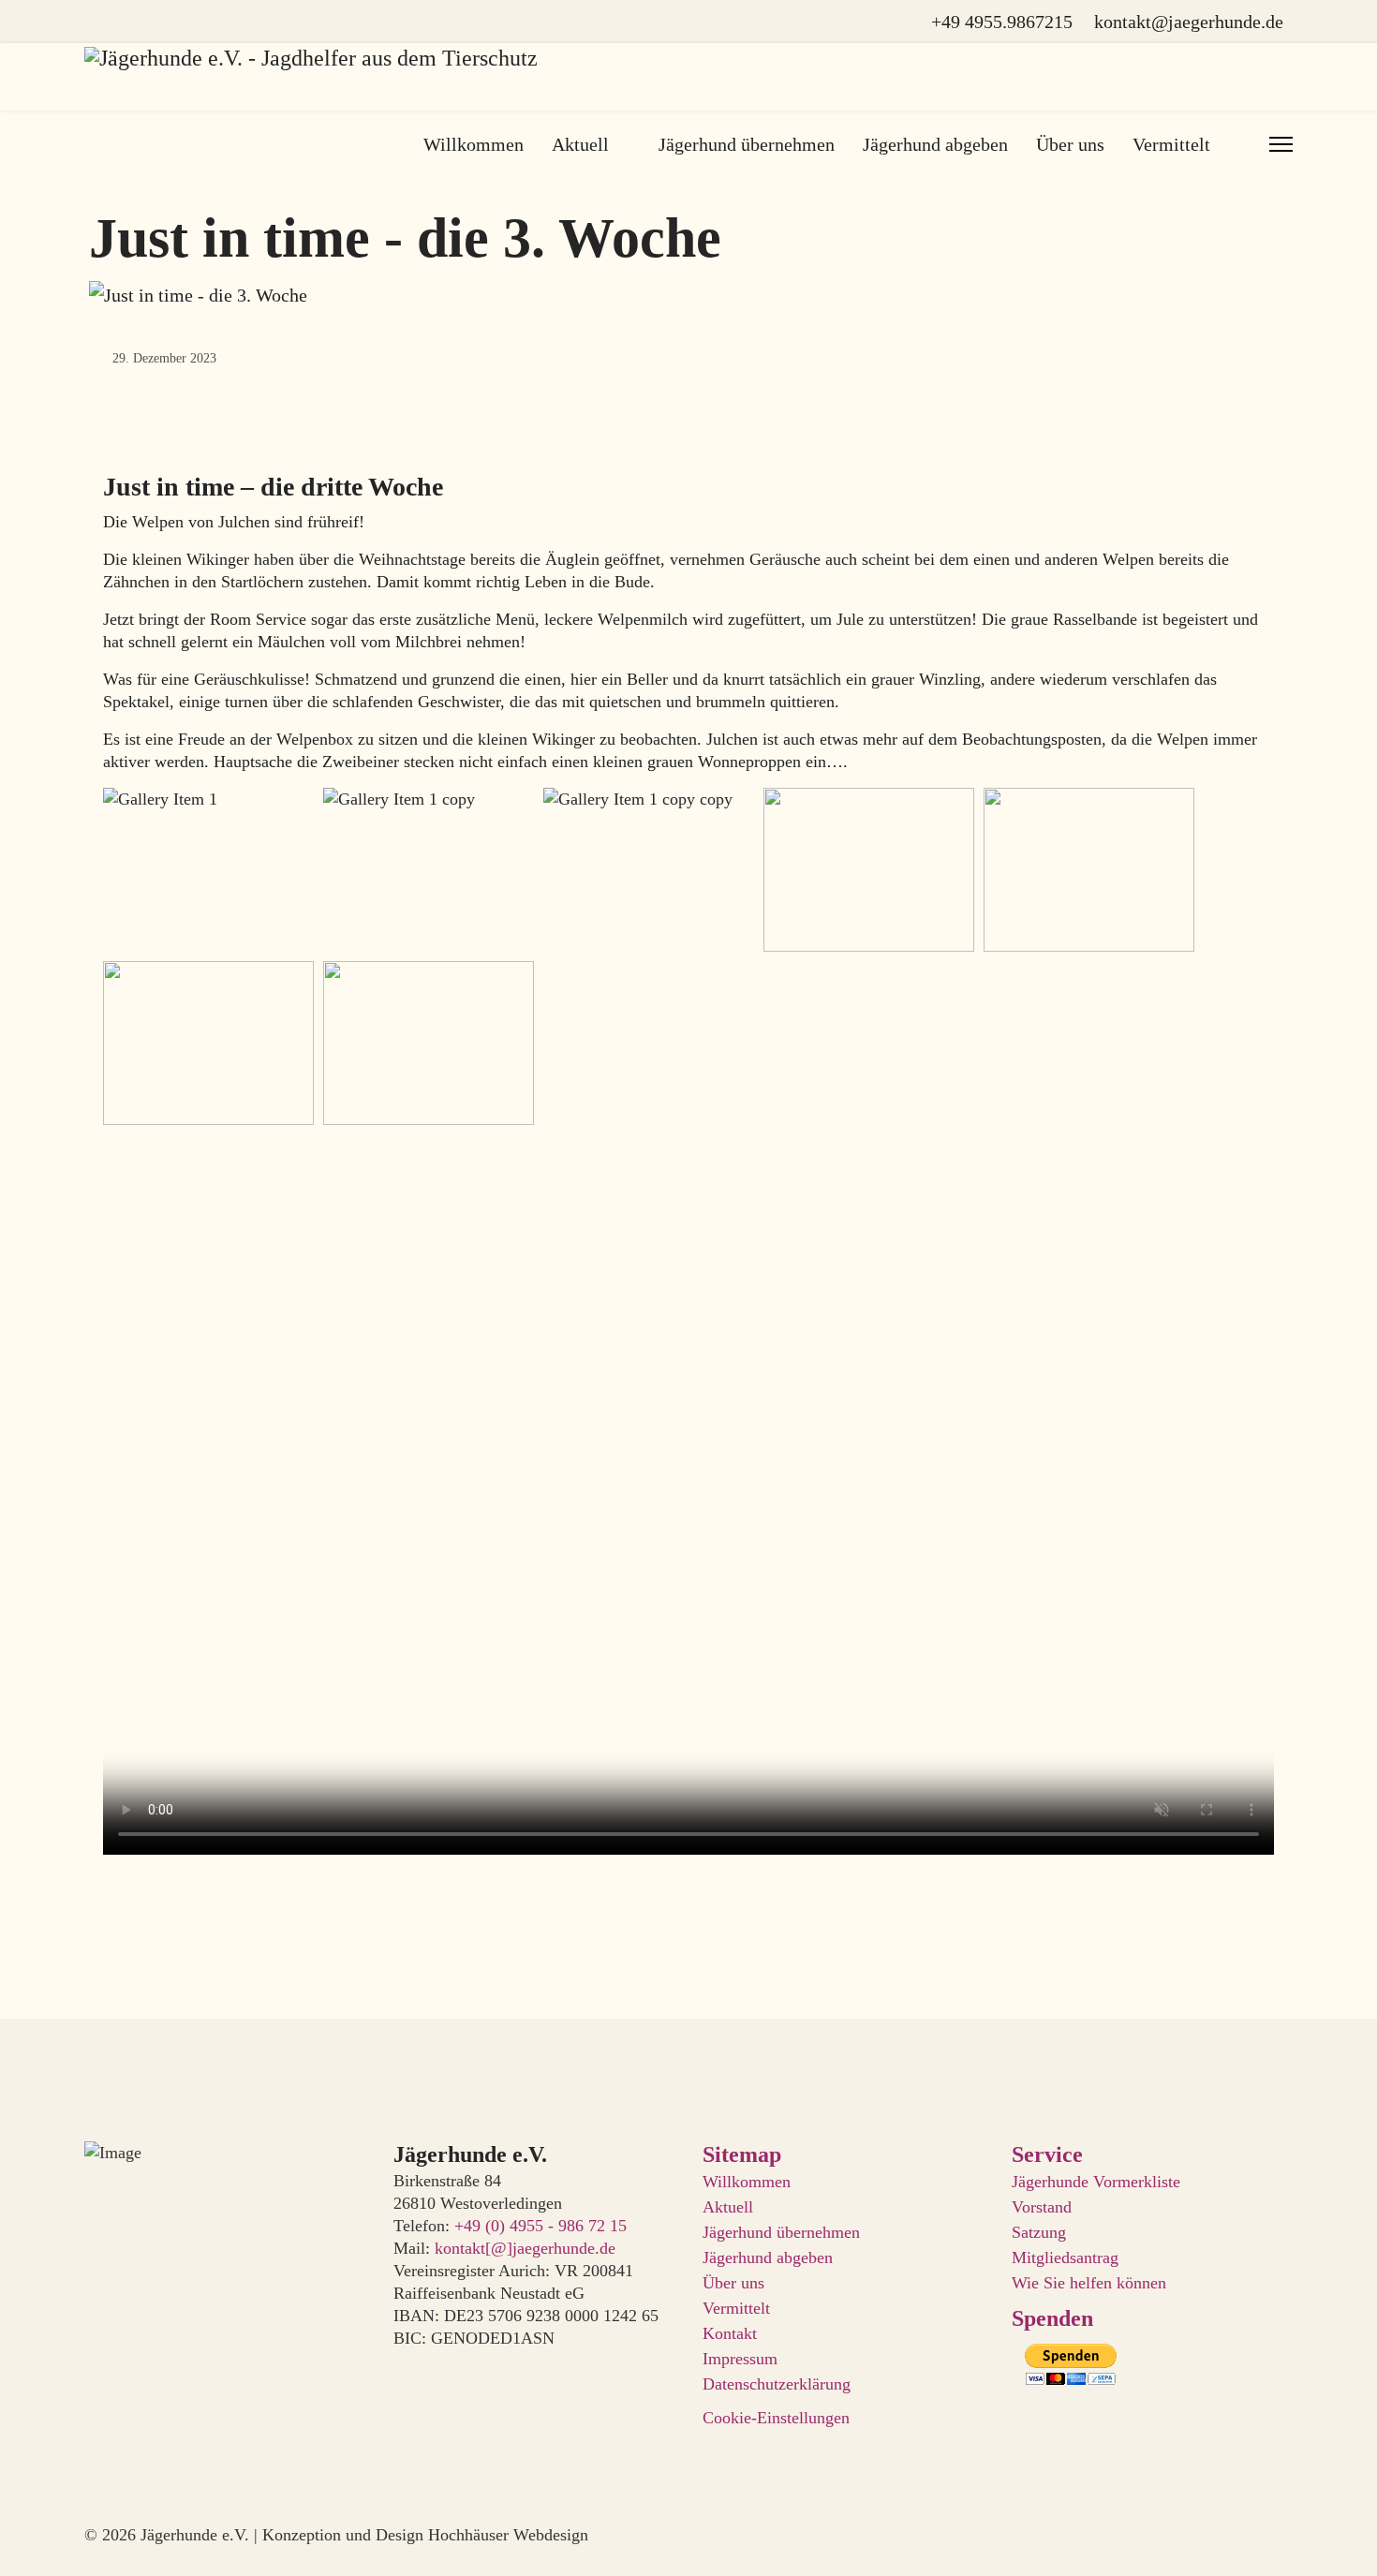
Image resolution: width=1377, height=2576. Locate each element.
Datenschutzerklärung (777, 2384)
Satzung (1039, 2232)
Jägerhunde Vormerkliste (1096, 2182)
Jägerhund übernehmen (747, 144)
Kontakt (730, 2333)
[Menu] (1281, 144)
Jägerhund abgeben (935, 144)
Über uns (1070, 144)
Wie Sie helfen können (1089, 2283)
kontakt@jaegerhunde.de (1189, 22)
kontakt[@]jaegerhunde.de (525, 2248)
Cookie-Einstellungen (776, 2418)
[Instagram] (126, 22)
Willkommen (474, 144)
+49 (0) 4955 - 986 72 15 (540, 2226)
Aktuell (580, 144)
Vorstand (1042, 2207)
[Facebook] (92, 22)
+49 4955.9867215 (1002, 22)
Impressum (740, 2359)
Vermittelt (736, 2308)
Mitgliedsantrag (1065, 2258)
